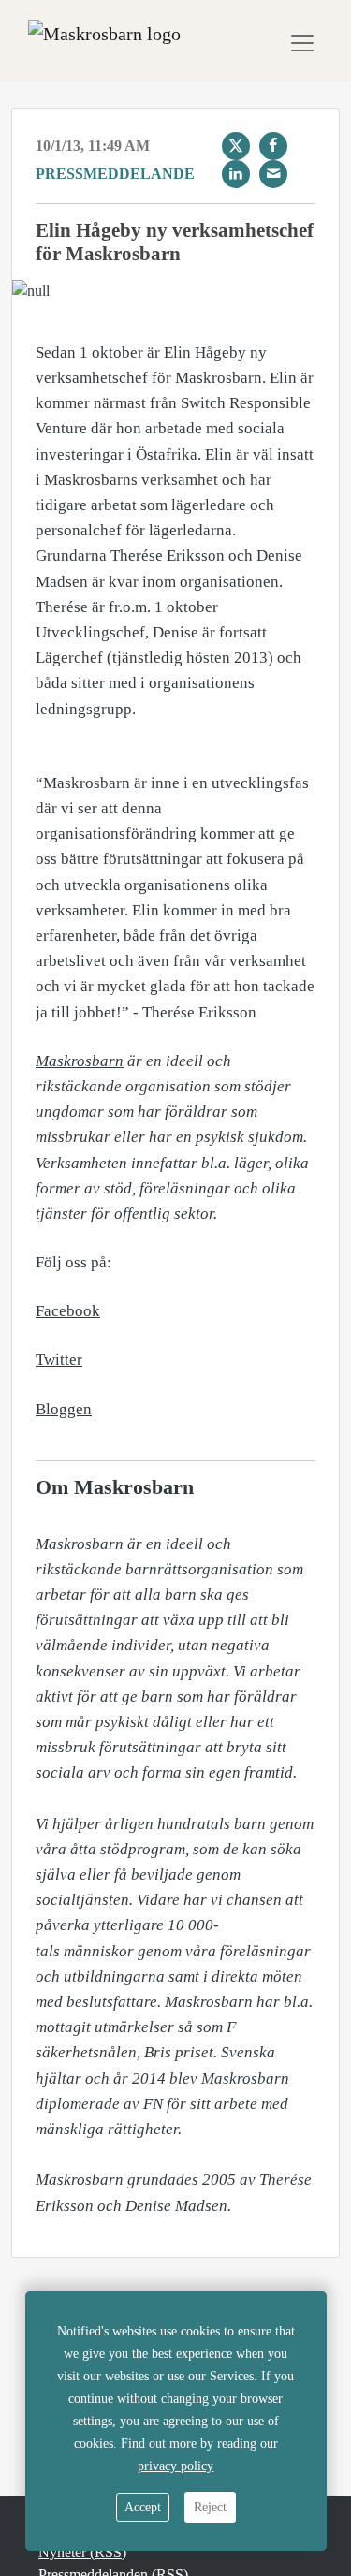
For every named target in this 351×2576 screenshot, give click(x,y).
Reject (210, 2507)
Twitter (59, 1360)
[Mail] (273, 174)
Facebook (68, 1311)
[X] (236, 146)
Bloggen (64, 1409)
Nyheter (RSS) (82, 2552)
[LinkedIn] (236, 174)
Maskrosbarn (80, 1061)
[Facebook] (273, 146)
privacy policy (175, 2466)
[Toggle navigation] (302, 43)
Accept (143, 2507)
